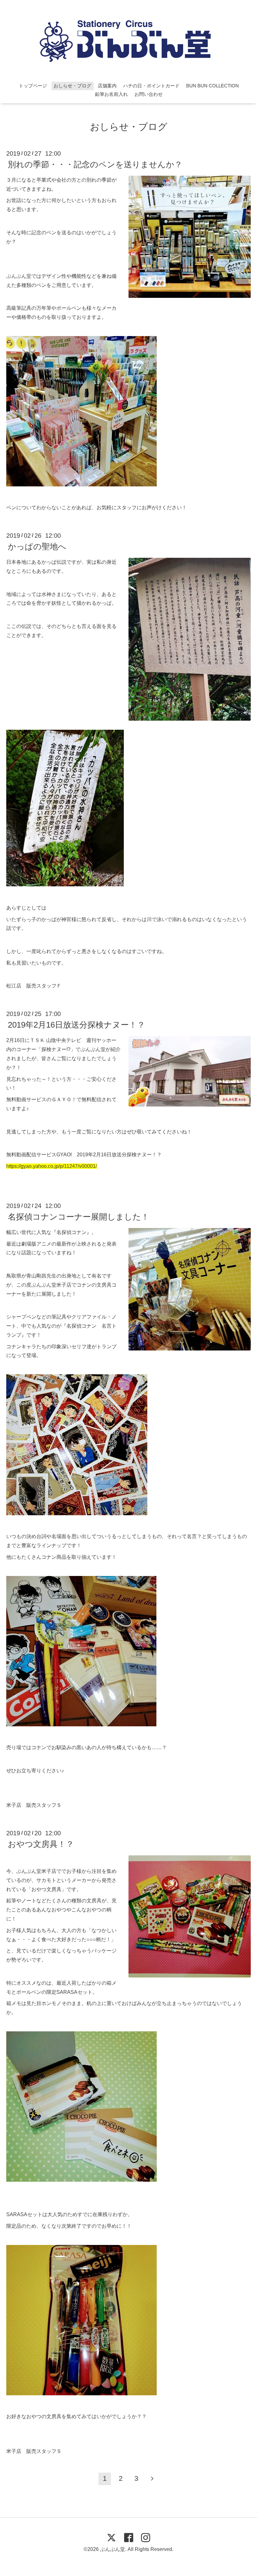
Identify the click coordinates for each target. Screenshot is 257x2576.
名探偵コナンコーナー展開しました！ (79, 1217)
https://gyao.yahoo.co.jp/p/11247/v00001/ (52, 1166)
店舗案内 (107, 86)
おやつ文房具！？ (41, 1844)
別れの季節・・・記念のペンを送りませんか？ (95, 164)
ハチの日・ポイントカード (151, 86)
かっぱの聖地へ (37, 547)
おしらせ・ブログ (72, 86)
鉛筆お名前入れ (111, 94)
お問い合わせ (149, 94)
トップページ (33, 86)
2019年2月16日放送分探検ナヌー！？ (76, 1025)
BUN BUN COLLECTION (212, 86)
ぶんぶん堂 (113, 2549)
